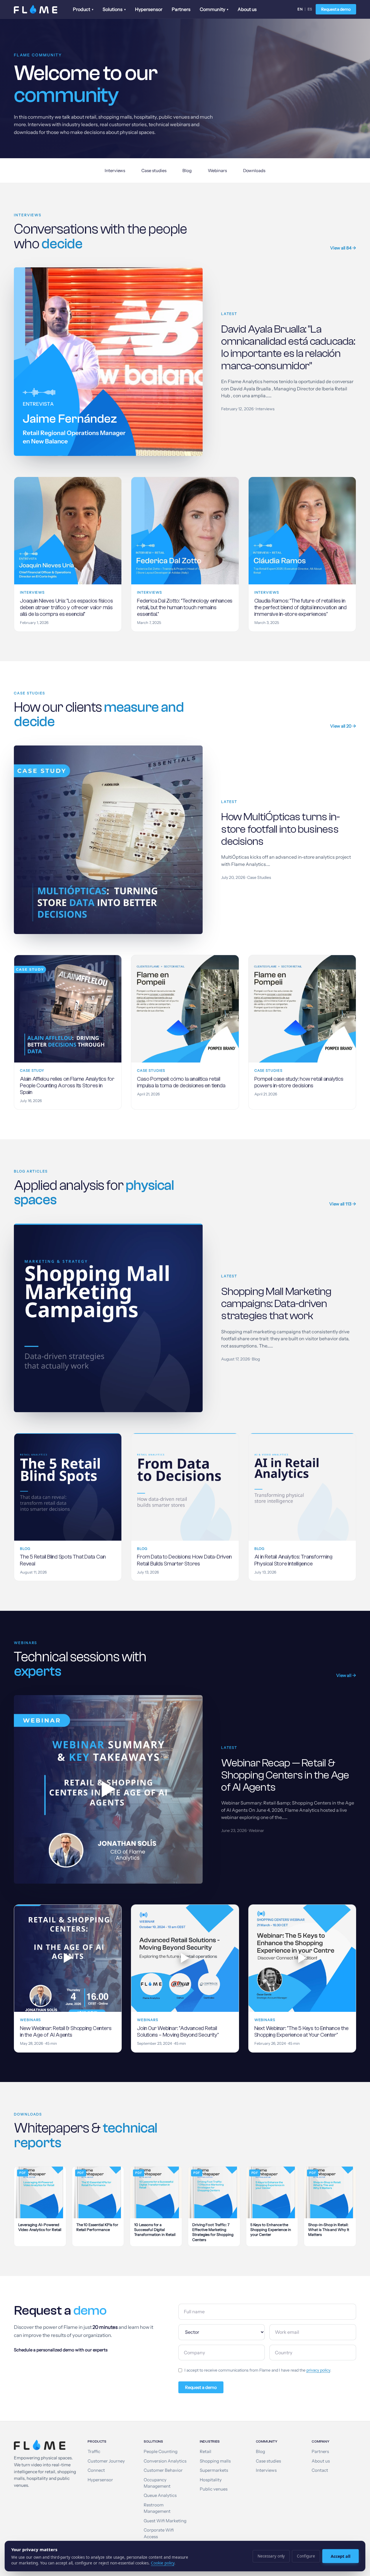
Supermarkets (214, 2470)
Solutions (114, 9)
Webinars (217, 170)
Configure (306, 2556)
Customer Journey (106, 2461)
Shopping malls (215, 2461)
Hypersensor (149, 9)
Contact (320, 2470)
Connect (96, 2470)
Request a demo (336, 9)
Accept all (341, 2556)
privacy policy (318, 2370)
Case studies (154, 170)
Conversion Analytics (165, 2461)
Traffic (94, 2452)
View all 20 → (343, 726)
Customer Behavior (163, 2470)
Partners (181, 9)
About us (247, 9)
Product (83, 9)
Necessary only (271, 2556)
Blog (187, 170)
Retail (206, 2452)
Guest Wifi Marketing (165, 2521)
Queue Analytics (160, 2495)
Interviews (115, 170)
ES (310, 9)
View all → (346, 1675)
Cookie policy (163, 2563)
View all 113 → (343, 1204)
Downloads (254, 170)
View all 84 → (343, 248)
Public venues (214, 2489)
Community (214, 9)
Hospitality (211, 2480)
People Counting (161, 2452)
